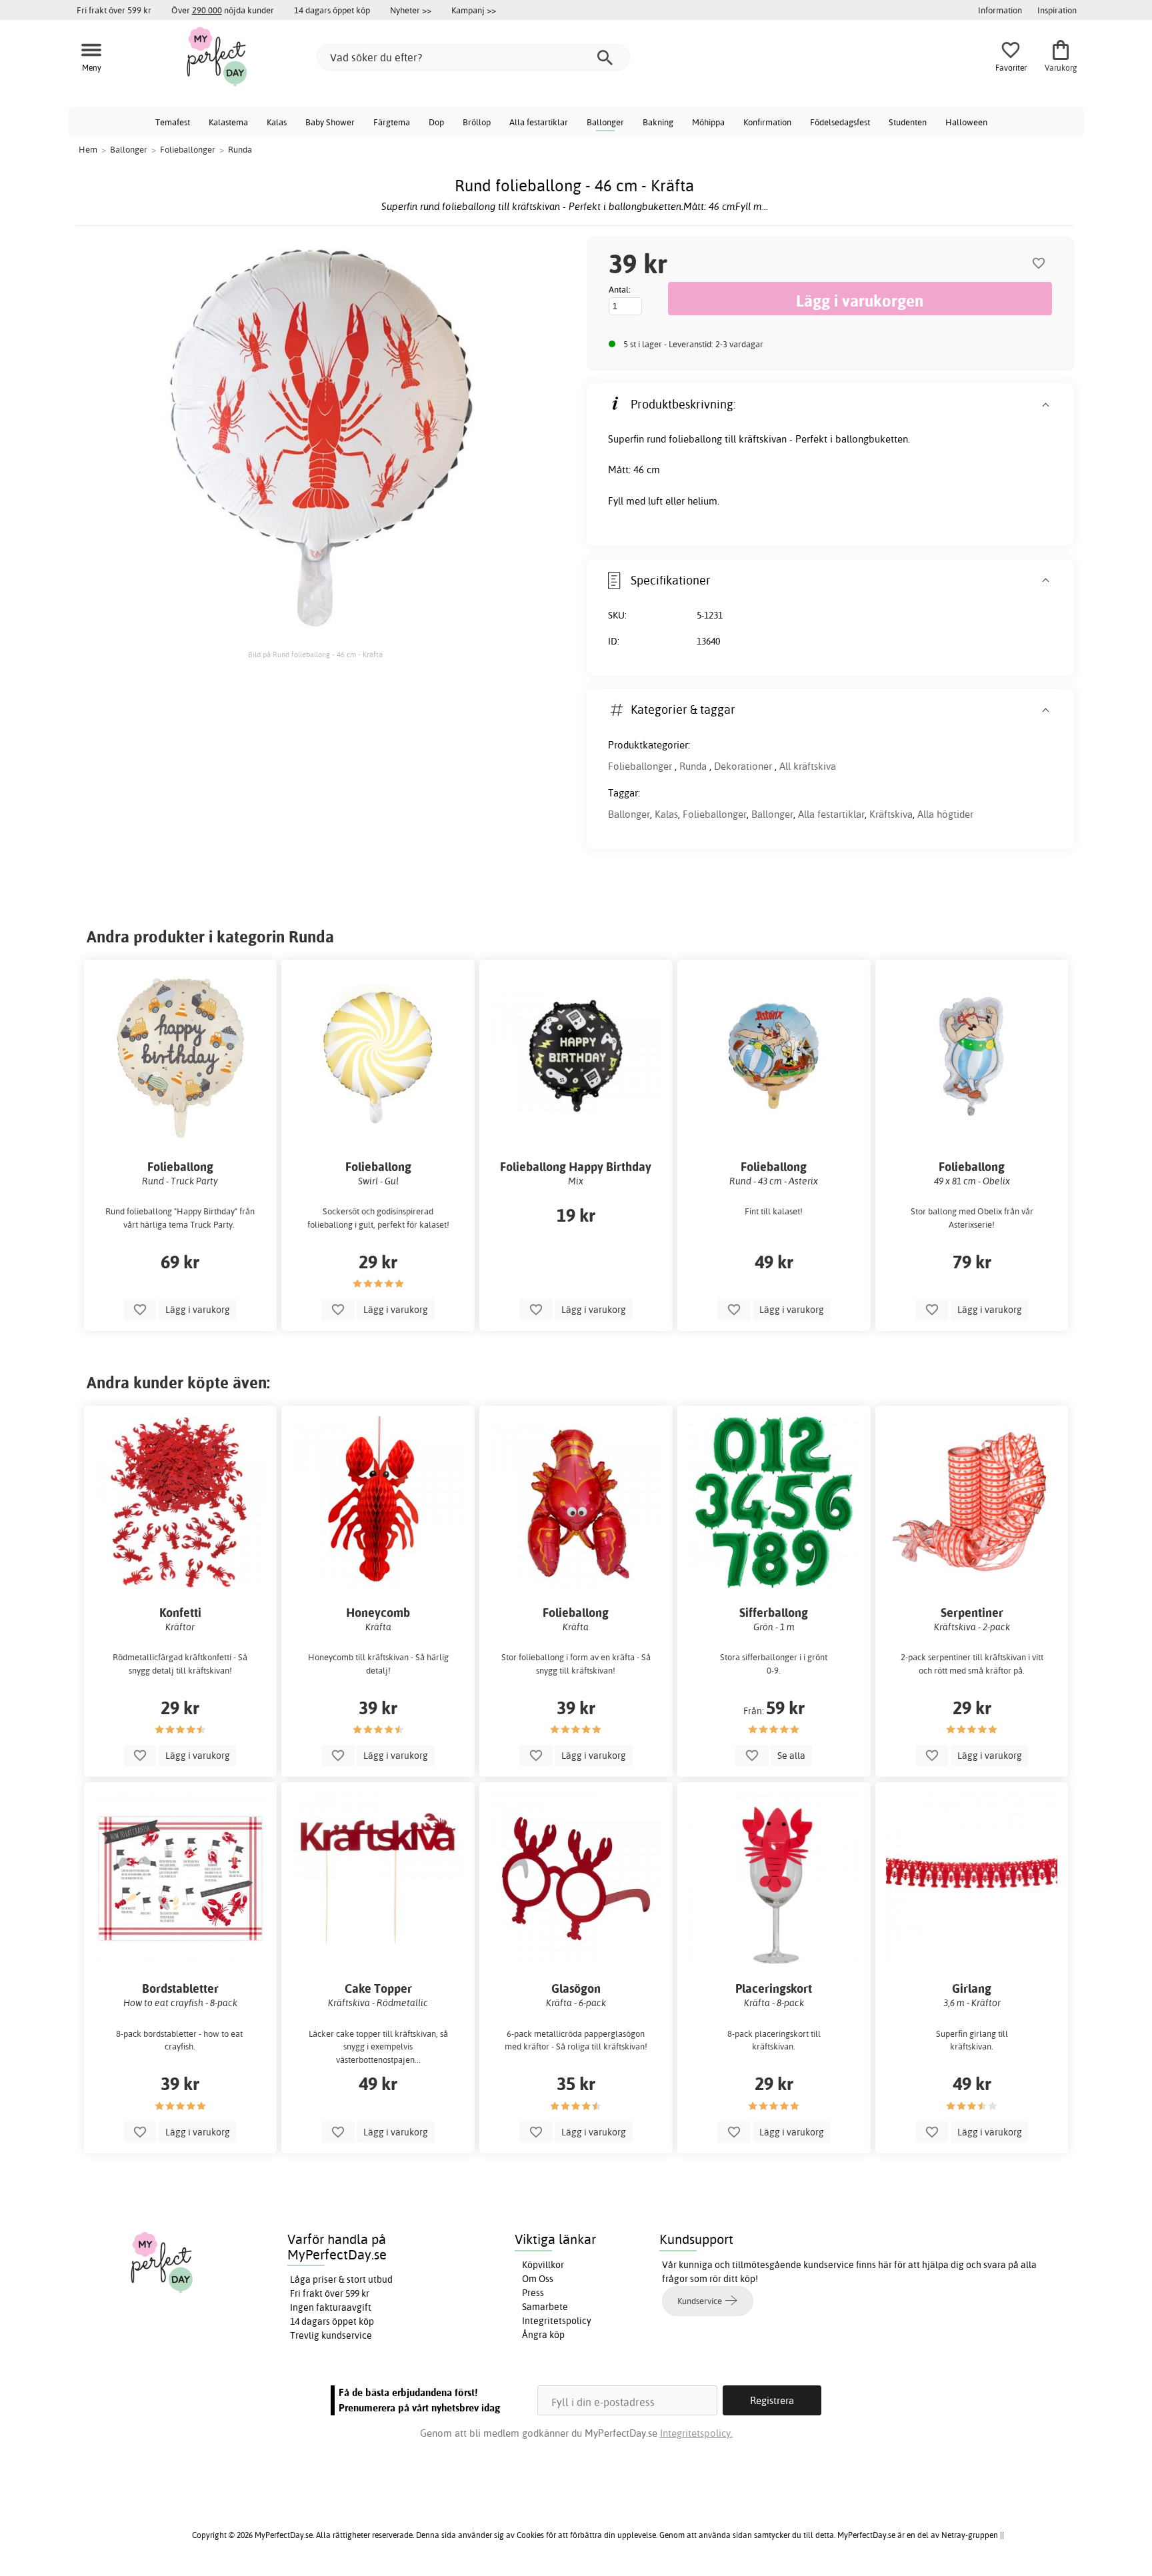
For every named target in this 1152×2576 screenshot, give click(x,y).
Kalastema (228, 122)
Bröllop (477, 122)
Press (533, 2293)
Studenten (908, 122)
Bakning (658, 122)
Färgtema (392, 122)
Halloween (966, 122)
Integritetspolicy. (696, 2433)
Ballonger (605, 122)
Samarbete (545, 2307)
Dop (436, 122)
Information (1000, 10)
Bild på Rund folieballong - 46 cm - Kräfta (315, 654)
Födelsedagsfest (840, 122)
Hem (88, 149)
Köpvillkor (543, 2265)
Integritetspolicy (557, 2321)
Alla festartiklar (539, 122)
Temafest (173, 122)
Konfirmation (767, 122)
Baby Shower (330, 122)
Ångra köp (543, 2335)
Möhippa (708, 122)
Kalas (277, 122)
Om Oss (538, 2279)
